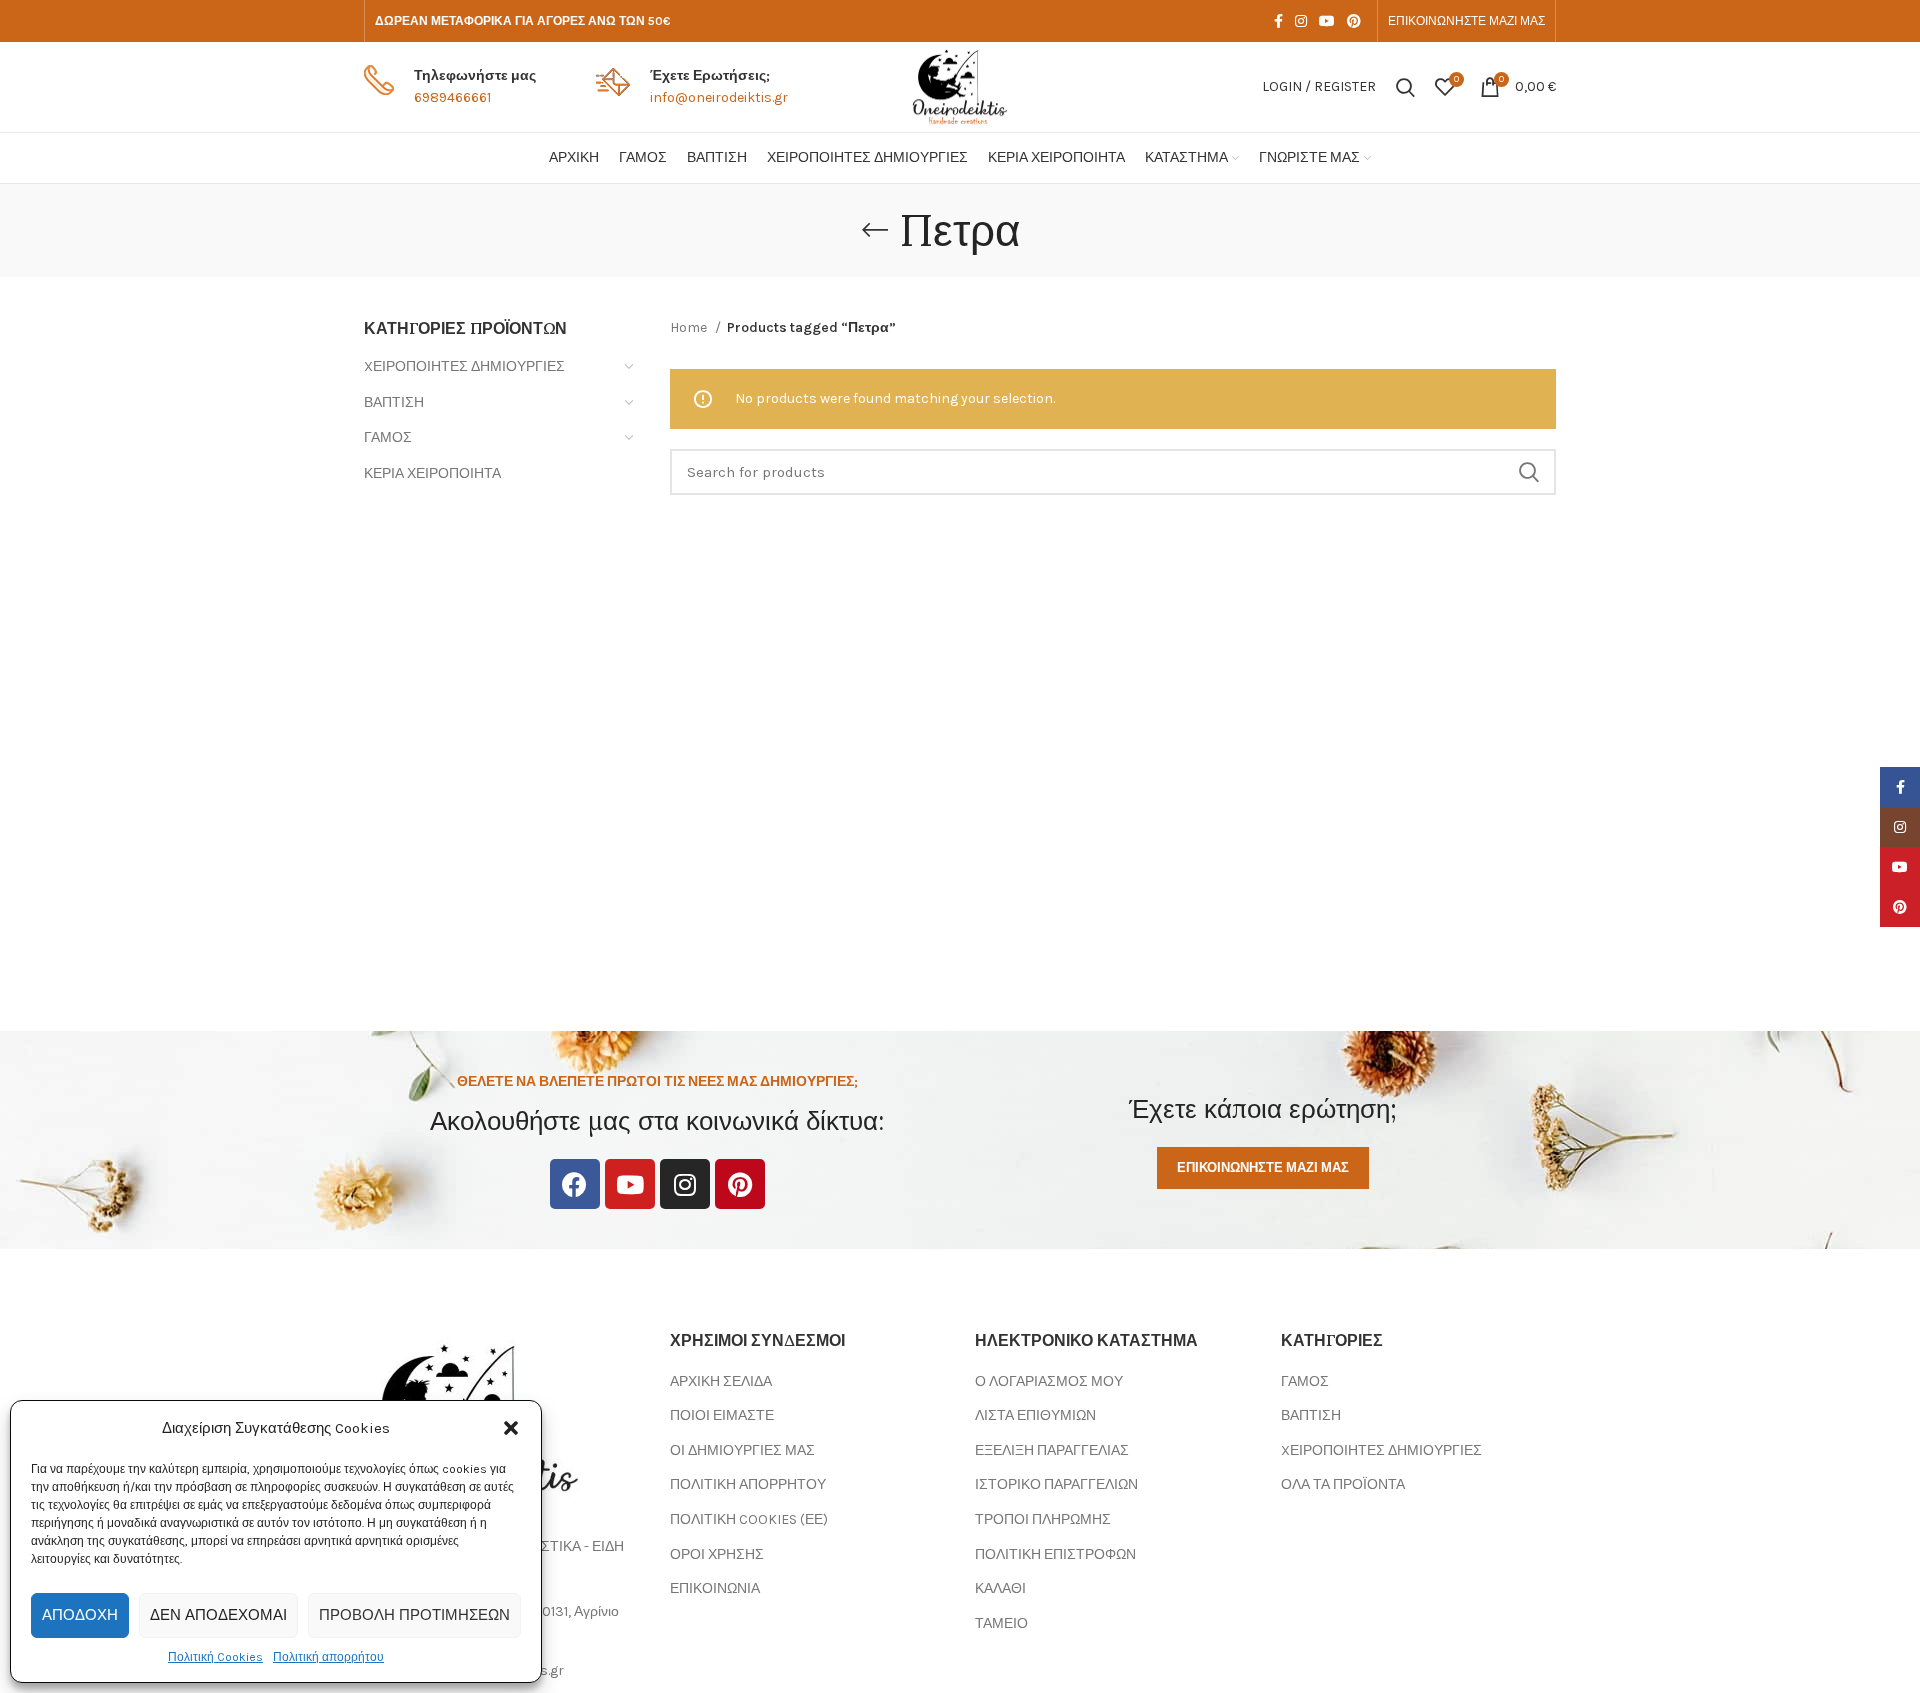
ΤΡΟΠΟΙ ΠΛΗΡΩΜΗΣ (1043, 1519)
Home (690, 327)
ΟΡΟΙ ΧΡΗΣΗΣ (717, 1554)
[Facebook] (575, 1184)
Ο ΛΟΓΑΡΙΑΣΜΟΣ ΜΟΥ (1049, 1381)
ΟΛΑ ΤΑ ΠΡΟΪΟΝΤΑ (1343, 1484)
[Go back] (875, 230)
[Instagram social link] (1301, 21)
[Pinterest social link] (1354, 21)
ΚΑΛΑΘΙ (1000, 1588)
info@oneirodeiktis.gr (719, 97)
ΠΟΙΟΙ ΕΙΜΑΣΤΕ (722, 1415)
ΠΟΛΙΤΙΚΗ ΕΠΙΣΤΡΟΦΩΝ (1055, 1554)
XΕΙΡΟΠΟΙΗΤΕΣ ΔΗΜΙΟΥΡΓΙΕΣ (464, 366)
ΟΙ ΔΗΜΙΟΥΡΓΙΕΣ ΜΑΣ (742, 1450)
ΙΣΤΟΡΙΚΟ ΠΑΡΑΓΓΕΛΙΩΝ (1056, 1484)
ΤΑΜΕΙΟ (1001, 1623)
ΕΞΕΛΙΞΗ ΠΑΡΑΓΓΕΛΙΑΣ (1052, 1450)
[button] (511, 1428)
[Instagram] (685, 1184)
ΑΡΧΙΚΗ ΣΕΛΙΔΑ (721, 1381)
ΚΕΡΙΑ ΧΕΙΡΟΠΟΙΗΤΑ (432, 473)
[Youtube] (630, 1184)
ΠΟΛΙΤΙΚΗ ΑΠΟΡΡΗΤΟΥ (748, 1484)
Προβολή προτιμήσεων (414, 1615)
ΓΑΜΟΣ (388, 437)
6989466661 (452, 97)
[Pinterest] (740, 1184)
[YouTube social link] (1327, 21)
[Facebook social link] (1278, 21)
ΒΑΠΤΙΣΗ (394, 402)
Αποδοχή (80, 1615)
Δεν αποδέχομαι (218, 1615)
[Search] (1405, 87)
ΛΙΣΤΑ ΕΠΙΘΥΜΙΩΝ (1035, 1415)
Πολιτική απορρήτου (328, 1657)
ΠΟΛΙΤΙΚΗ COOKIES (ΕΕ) (749, 1519)
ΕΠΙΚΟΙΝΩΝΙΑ (715, 1588)
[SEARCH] (1529, 472)
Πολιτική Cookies (215, 1657)
